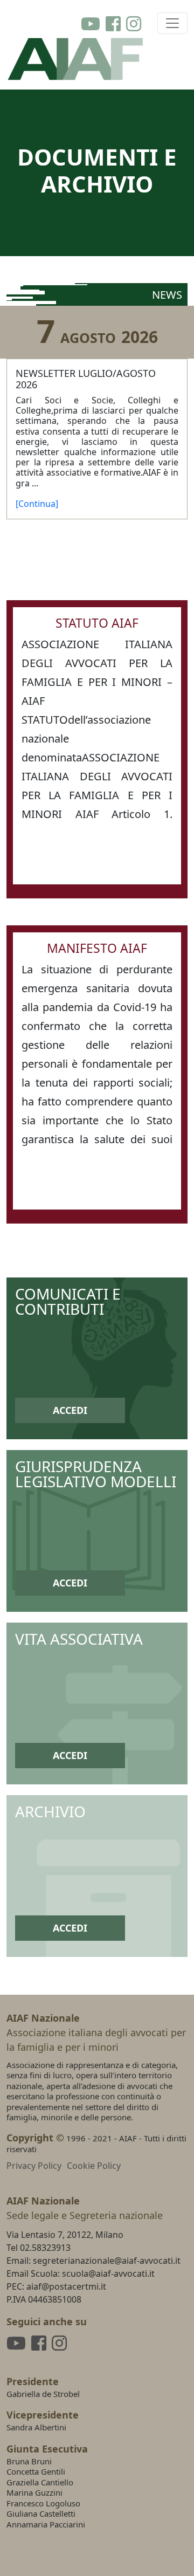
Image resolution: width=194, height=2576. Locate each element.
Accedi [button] (70, 1410)
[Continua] (37, 504)
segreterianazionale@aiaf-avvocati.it (107, 2261)
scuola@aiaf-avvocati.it (108, 2273)
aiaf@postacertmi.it (66, 2286)
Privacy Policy (34, 2166)
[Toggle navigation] (172, 23)
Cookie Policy (94, 2166)
